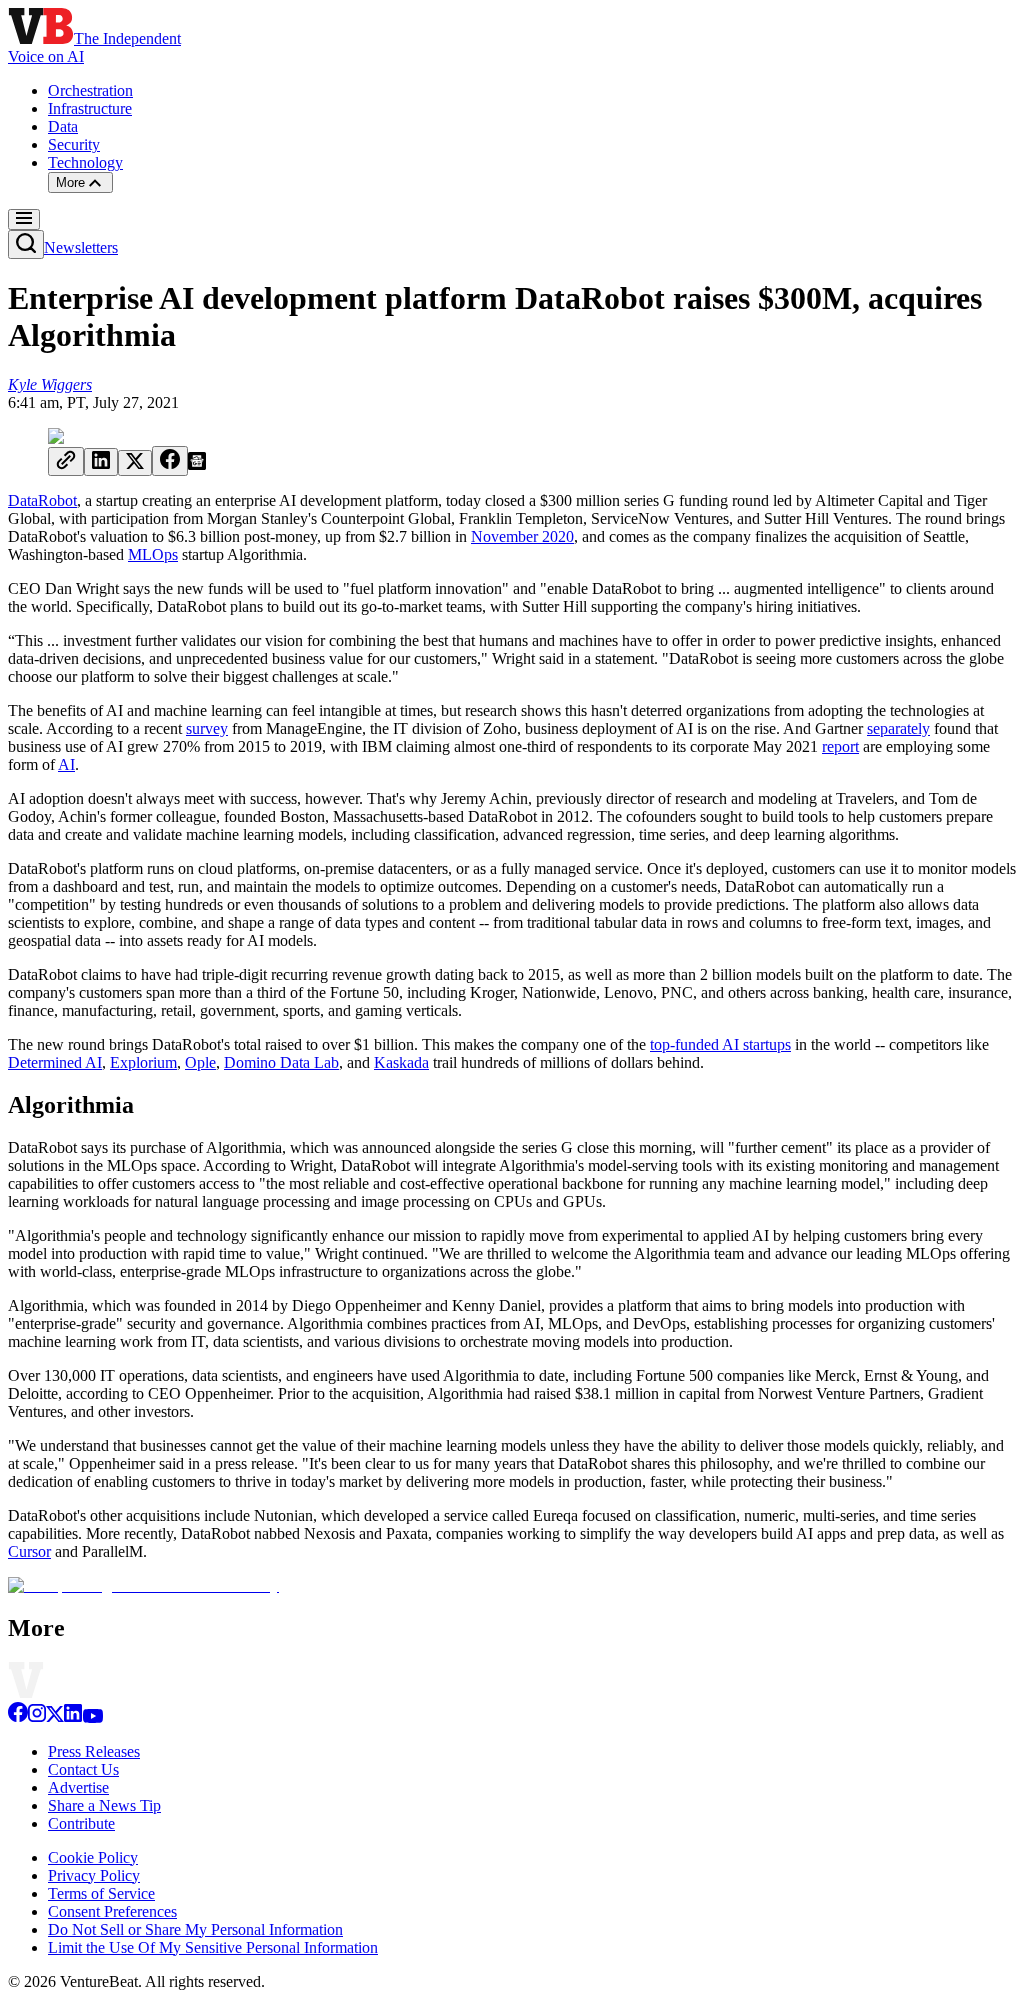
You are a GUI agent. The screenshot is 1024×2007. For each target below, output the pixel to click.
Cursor (29, 1551)
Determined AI (55, 1062)
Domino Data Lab (281, 1062)
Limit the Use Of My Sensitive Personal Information (213, 1947)
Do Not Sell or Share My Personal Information (195, 1929)
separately (898, 728)
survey (207, 728)
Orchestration (90, 90)
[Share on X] (135, 463)
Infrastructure (90, 108)
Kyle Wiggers (50, 384)
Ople (200, 1062)
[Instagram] (37, 1717)
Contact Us (83, 1769)
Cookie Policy (93, 1857)
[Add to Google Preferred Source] (197, 464)
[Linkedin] (73, 1717)
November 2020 (522, 536)
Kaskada (401, 1062)
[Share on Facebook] (170, 461)
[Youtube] (92, 1717)
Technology (85, 162)
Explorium (143, 1062)
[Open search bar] (26, 244)
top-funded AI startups (720, 1044)
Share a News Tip (104, 1805)
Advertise (78, 1787)
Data (63, 126)
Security (74, 144)
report (840, 746)
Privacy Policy (94, 1875)
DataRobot (42, 500)
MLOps (153, 554)
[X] (55, 1717)
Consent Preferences (112, 1911)
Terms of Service (101, 1893)
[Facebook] (18, 1717)
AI (66, 764)
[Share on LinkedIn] (101, 462)
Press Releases (94, 1751)
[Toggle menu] (24, 219)
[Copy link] (66, 461)
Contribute (81, 1823)
